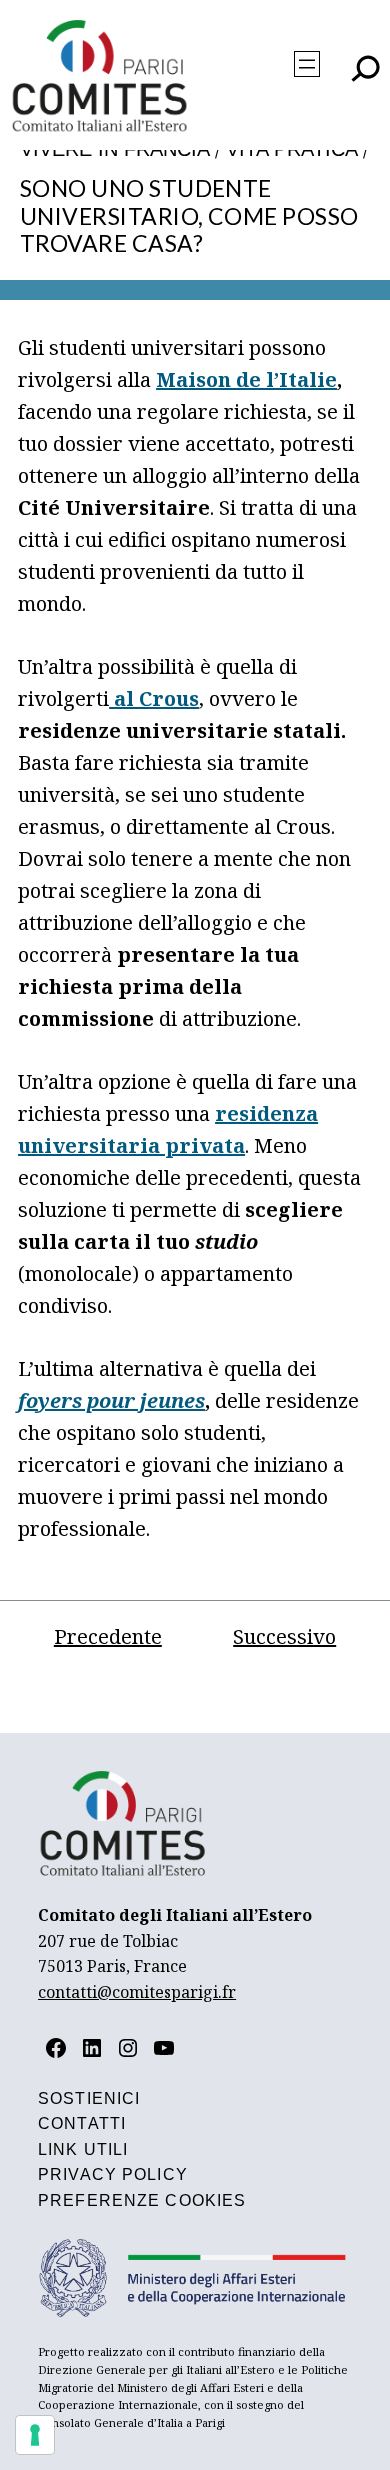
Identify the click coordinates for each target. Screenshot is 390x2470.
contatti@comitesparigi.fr (137, 1992)
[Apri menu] (307, 64)
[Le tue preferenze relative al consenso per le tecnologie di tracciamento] (35, 2435)
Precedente (108, 1636)
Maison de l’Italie (246, 379)
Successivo (284, 1636)
